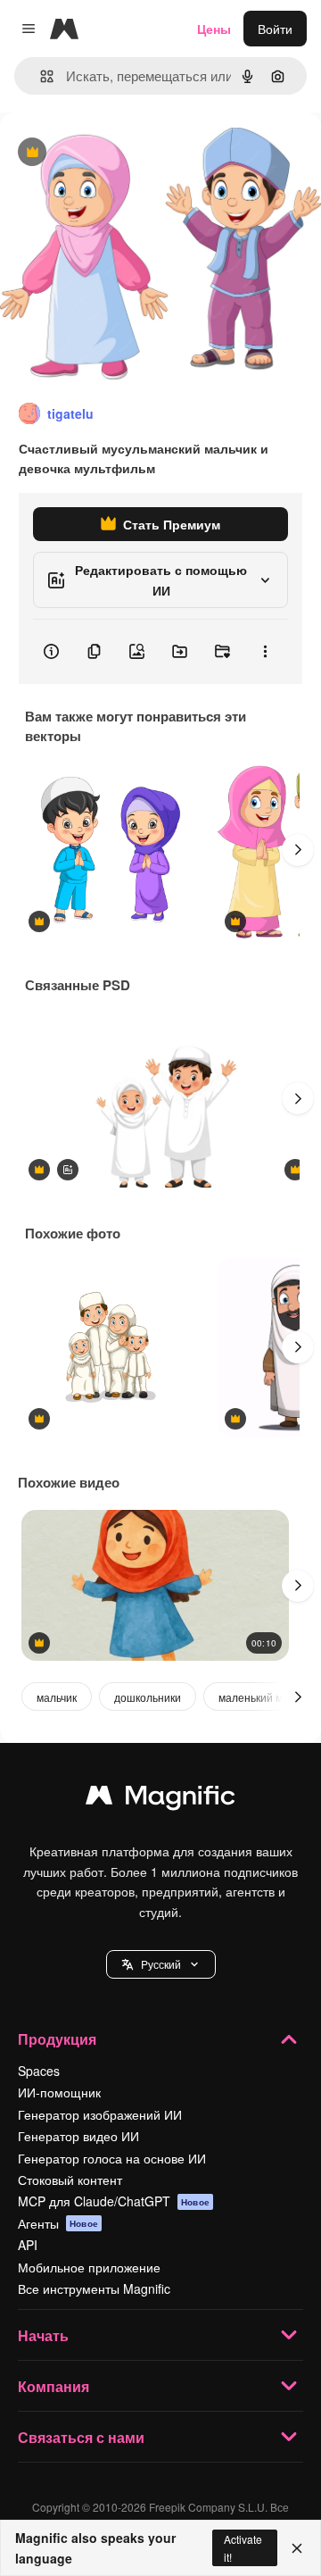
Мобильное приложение (89, 2267)
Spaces (39, 2071)
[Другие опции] (265, 652)
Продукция (57, 2039)
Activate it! (243, 2547)
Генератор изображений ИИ (100, 2114)
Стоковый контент (70, 2180)
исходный (119, 153)
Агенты (58, 2223)
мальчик (57, 1697)
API (28, 2245)
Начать (43, 2335)
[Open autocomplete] (40, 76)
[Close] (297, 2548)
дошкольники (148, 1697)
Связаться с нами (81, 2437)
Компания (53, 2386)
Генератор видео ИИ (78, 2136)
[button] (161, 1964)
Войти (275, 29)
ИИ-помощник (59, 2092)
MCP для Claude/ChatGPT (114, 2201)
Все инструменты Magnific (94, 2288)
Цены (214, 29)
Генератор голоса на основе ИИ (112, 2158)
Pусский (161, 1964)
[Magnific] (160, 1799)
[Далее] (298, 850)
